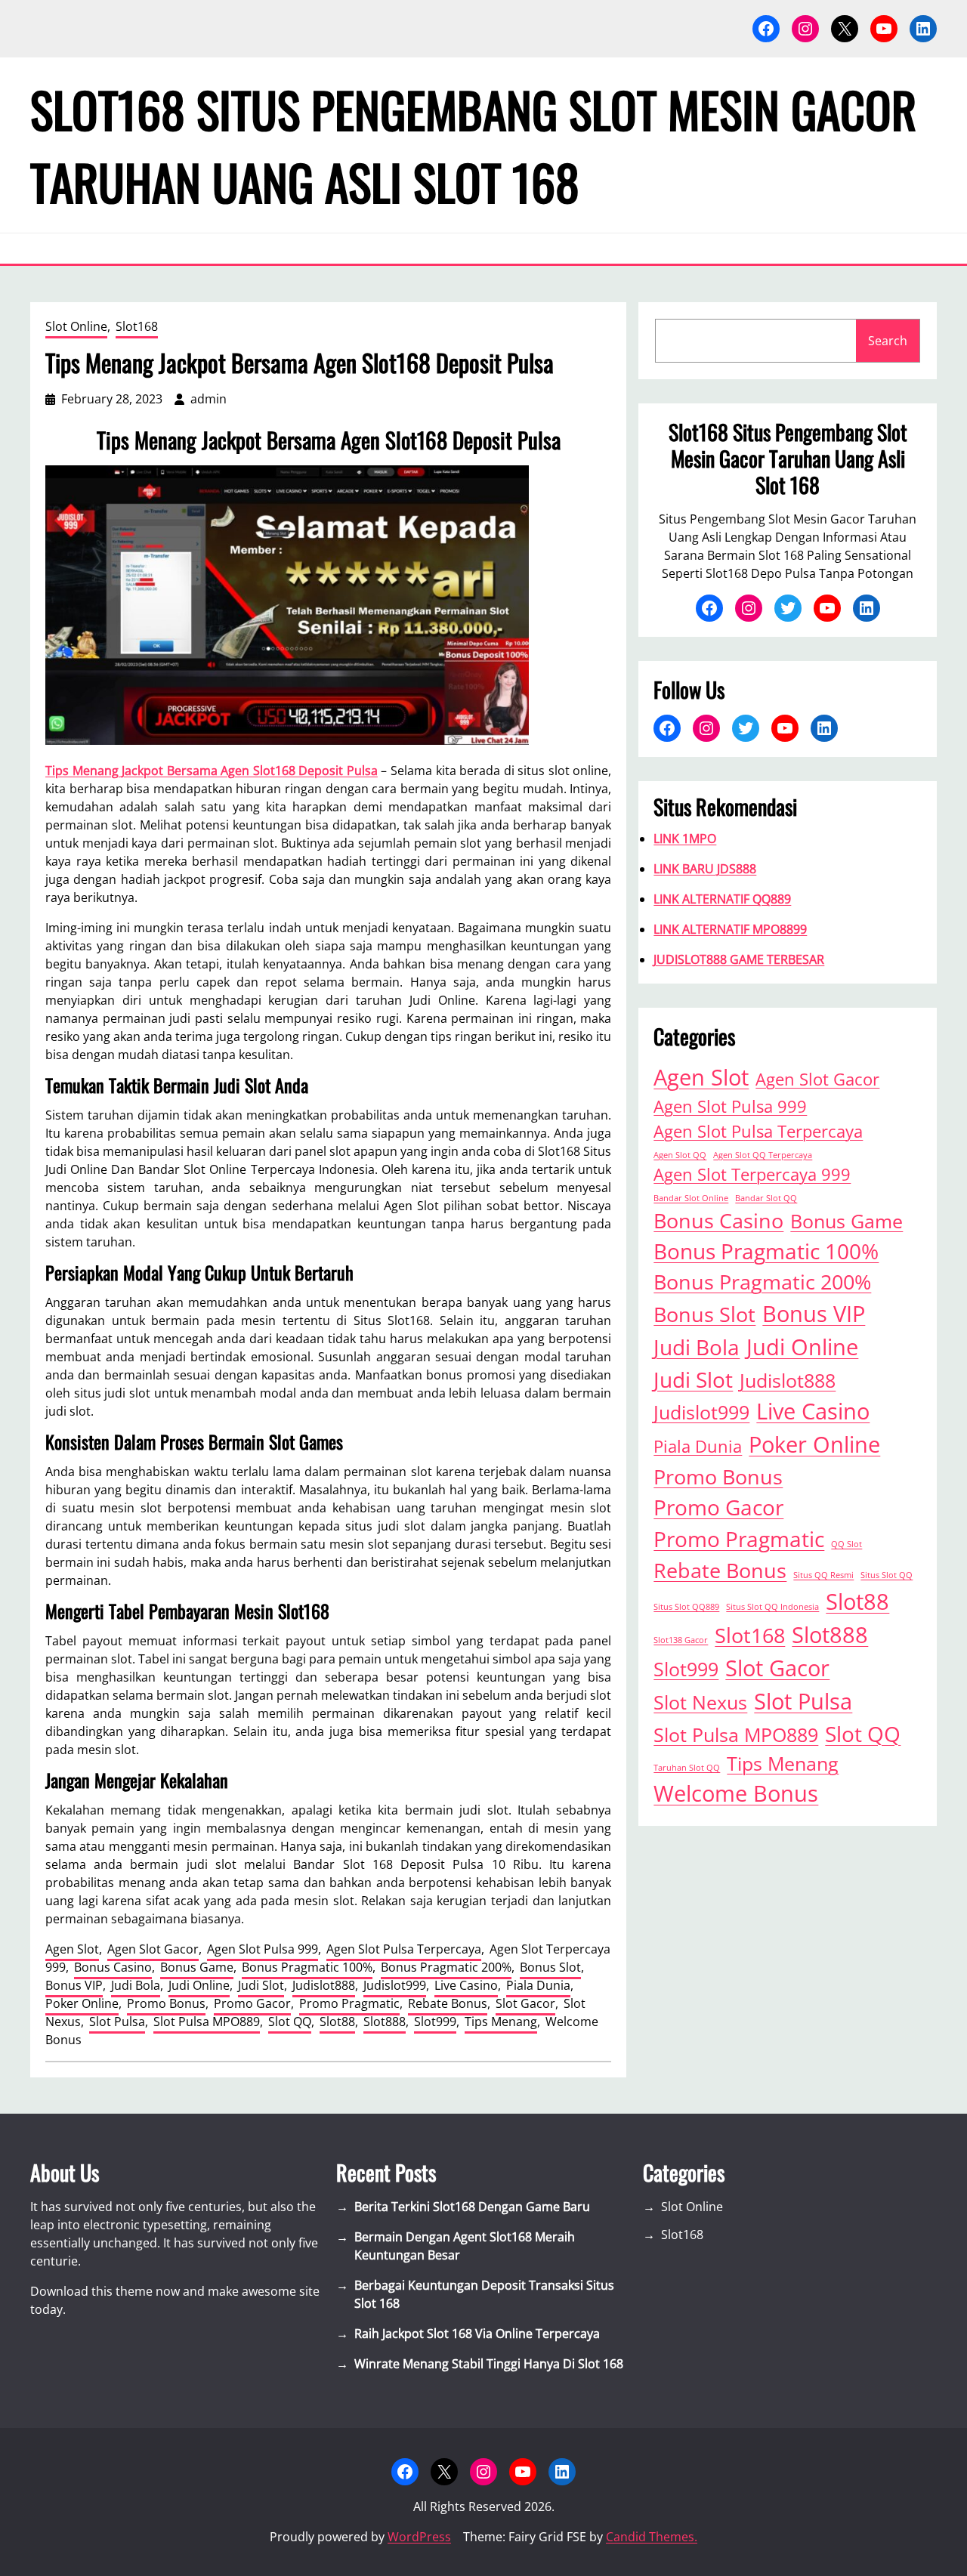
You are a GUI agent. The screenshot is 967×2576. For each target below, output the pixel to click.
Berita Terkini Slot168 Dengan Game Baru (472, 2207)
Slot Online (76, 326)
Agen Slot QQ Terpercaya (763, 1155)
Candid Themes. (652, 2537)
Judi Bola (136, 1985)
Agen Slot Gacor (153, 1949)
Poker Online (82, 2003)
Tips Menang (501, 2022)
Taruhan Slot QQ (687, 1768)
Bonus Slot (550, 1967)
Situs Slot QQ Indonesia (772, 1607)
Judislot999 (395, 1985)
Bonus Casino (113, 1967)
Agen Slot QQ (680, 1155)
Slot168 (137, 326)
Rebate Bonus (448, 2003)
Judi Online (199, 1985)
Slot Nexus (700, 1702)
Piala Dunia (538, 1985)
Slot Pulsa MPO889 (207, 2022)
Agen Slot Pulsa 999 (263, 1949)
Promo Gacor (252, 2003)
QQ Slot (847, 1544)
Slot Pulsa (117, 2022)
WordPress (419, 2537)
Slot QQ (290, 2022)
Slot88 (337, 2022)
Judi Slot (261, 1985)
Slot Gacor (525, 2003)
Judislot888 (324, 1985)
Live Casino (466, 1985)
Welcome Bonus (736, 1793)
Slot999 (435, 2022)
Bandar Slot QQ (766, 1198)
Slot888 (385, 2022)
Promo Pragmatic (349, 2003)
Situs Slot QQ (887, 1575)
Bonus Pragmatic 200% (446, 1967)
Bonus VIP (74, 1985)
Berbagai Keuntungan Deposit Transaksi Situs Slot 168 (484, 2294)
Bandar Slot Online (691, 1198)
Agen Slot (72, 1949)
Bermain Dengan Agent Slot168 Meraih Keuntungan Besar (465, 2246)
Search (888, 341)
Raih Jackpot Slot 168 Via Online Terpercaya (477, 2334)
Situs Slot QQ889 (686, 1607)
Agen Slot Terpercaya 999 (752, 1174)
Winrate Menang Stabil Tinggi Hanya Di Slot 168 (489, 2364)
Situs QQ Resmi (823, 1575)
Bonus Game (197, 1967)
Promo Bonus (166, 2003)
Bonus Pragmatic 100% (307, 1967)
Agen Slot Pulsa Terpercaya (404, 1949)
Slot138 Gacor (681, 1640)
